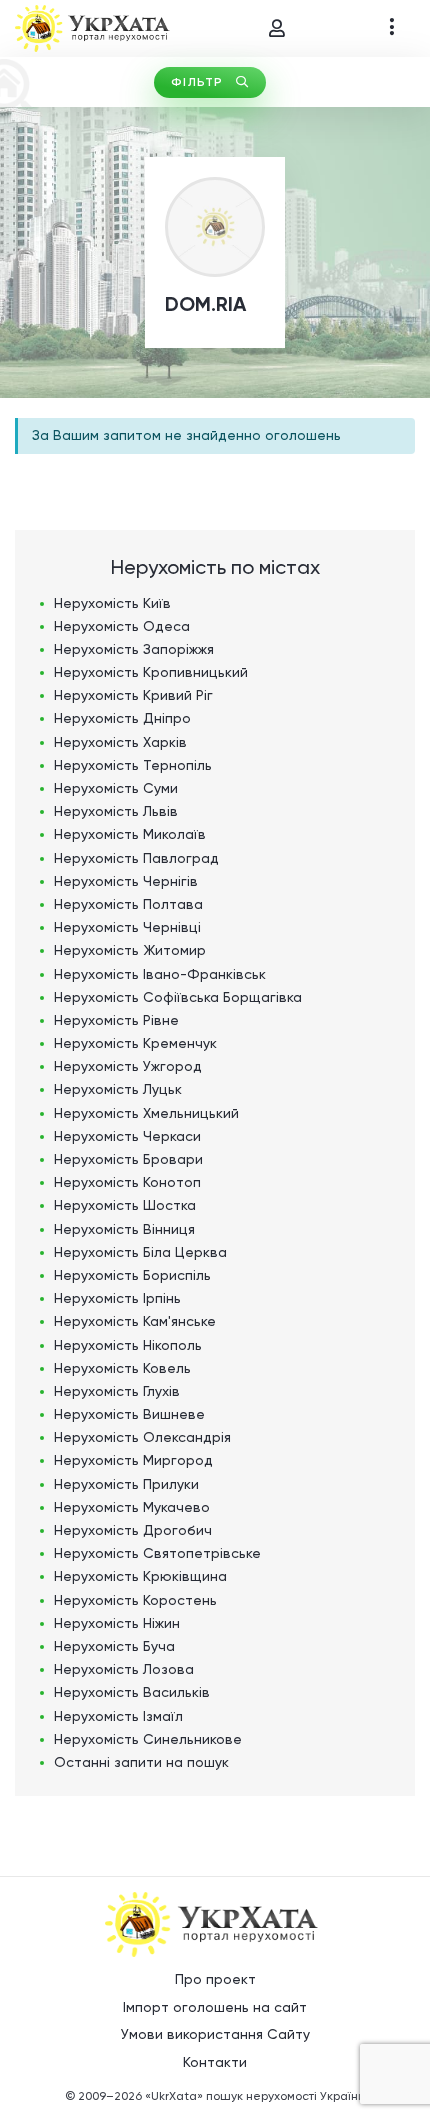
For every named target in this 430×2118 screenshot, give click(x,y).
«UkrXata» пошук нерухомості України (255, 2096)
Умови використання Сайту (215, 2034)
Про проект (215, 1979)
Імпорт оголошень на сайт (215, 2007)
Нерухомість (112, 603)
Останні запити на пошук (141, 1762)
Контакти (215, 2062)
